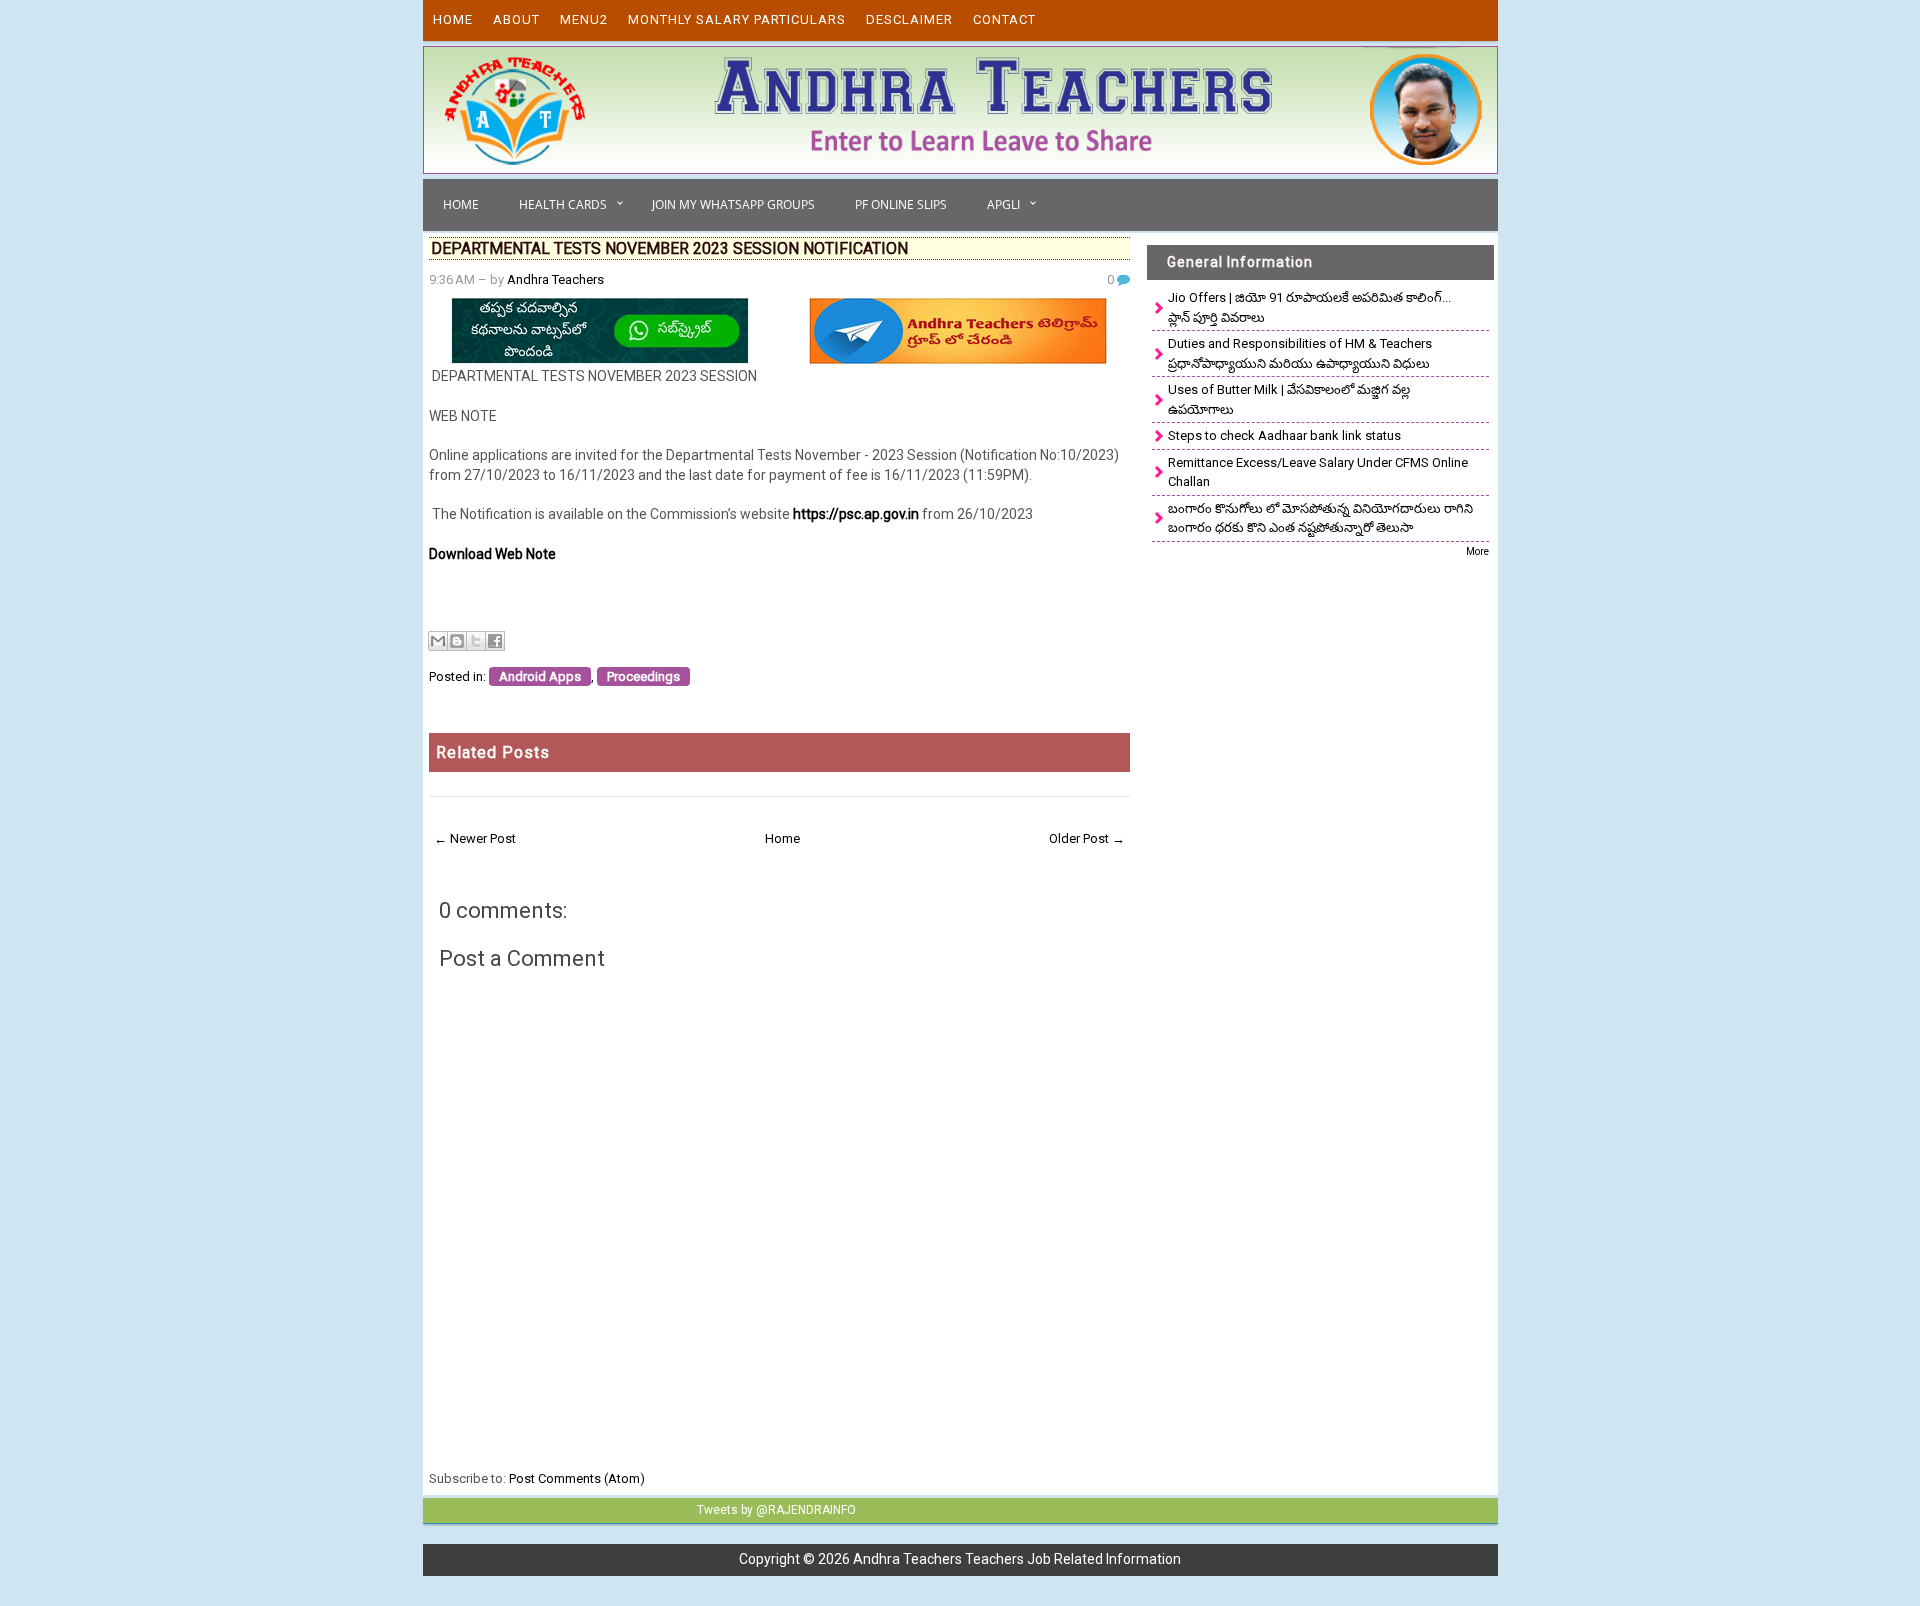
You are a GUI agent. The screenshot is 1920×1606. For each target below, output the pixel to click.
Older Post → (1087, 838)
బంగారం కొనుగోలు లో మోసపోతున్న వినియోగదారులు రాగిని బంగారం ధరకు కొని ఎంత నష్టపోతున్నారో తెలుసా (1320, 518)
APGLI (1003, 204)
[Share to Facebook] (495, 641)
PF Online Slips (901, 204)
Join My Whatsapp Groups (733, 204)
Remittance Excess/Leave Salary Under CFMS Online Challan (1318, 472)
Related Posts (493, 752)
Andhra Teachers (555, 279)
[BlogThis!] (457, 641)
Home (453, 19)
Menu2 (584, 19)
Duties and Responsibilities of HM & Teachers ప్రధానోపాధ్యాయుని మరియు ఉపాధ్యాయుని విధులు (1300, 353)
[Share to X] (476, 641)
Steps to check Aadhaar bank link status (1284, 435)
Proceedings (643, 676)
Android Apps (540, 676)
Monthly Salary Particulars (737, 19)
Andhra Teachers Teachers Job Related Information (1017, 1559)
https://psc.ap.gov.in (856, 514)
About (516, 19)
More (1477, 551)
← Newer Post (475, 838)
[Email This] (438, 641)
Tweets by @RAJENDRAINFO (776, 1510)
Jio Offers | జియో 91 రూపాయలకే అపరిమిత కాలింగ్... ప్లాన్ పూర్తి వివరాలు (1309, 307)
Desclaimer (909, 19)
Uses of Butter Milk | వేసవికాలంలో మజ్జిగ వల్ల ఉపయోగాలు (1289, 399)
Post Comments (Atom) (577, 1478)
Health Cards (563, 204)
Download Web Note (492, 554)
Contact (1004, 19)
